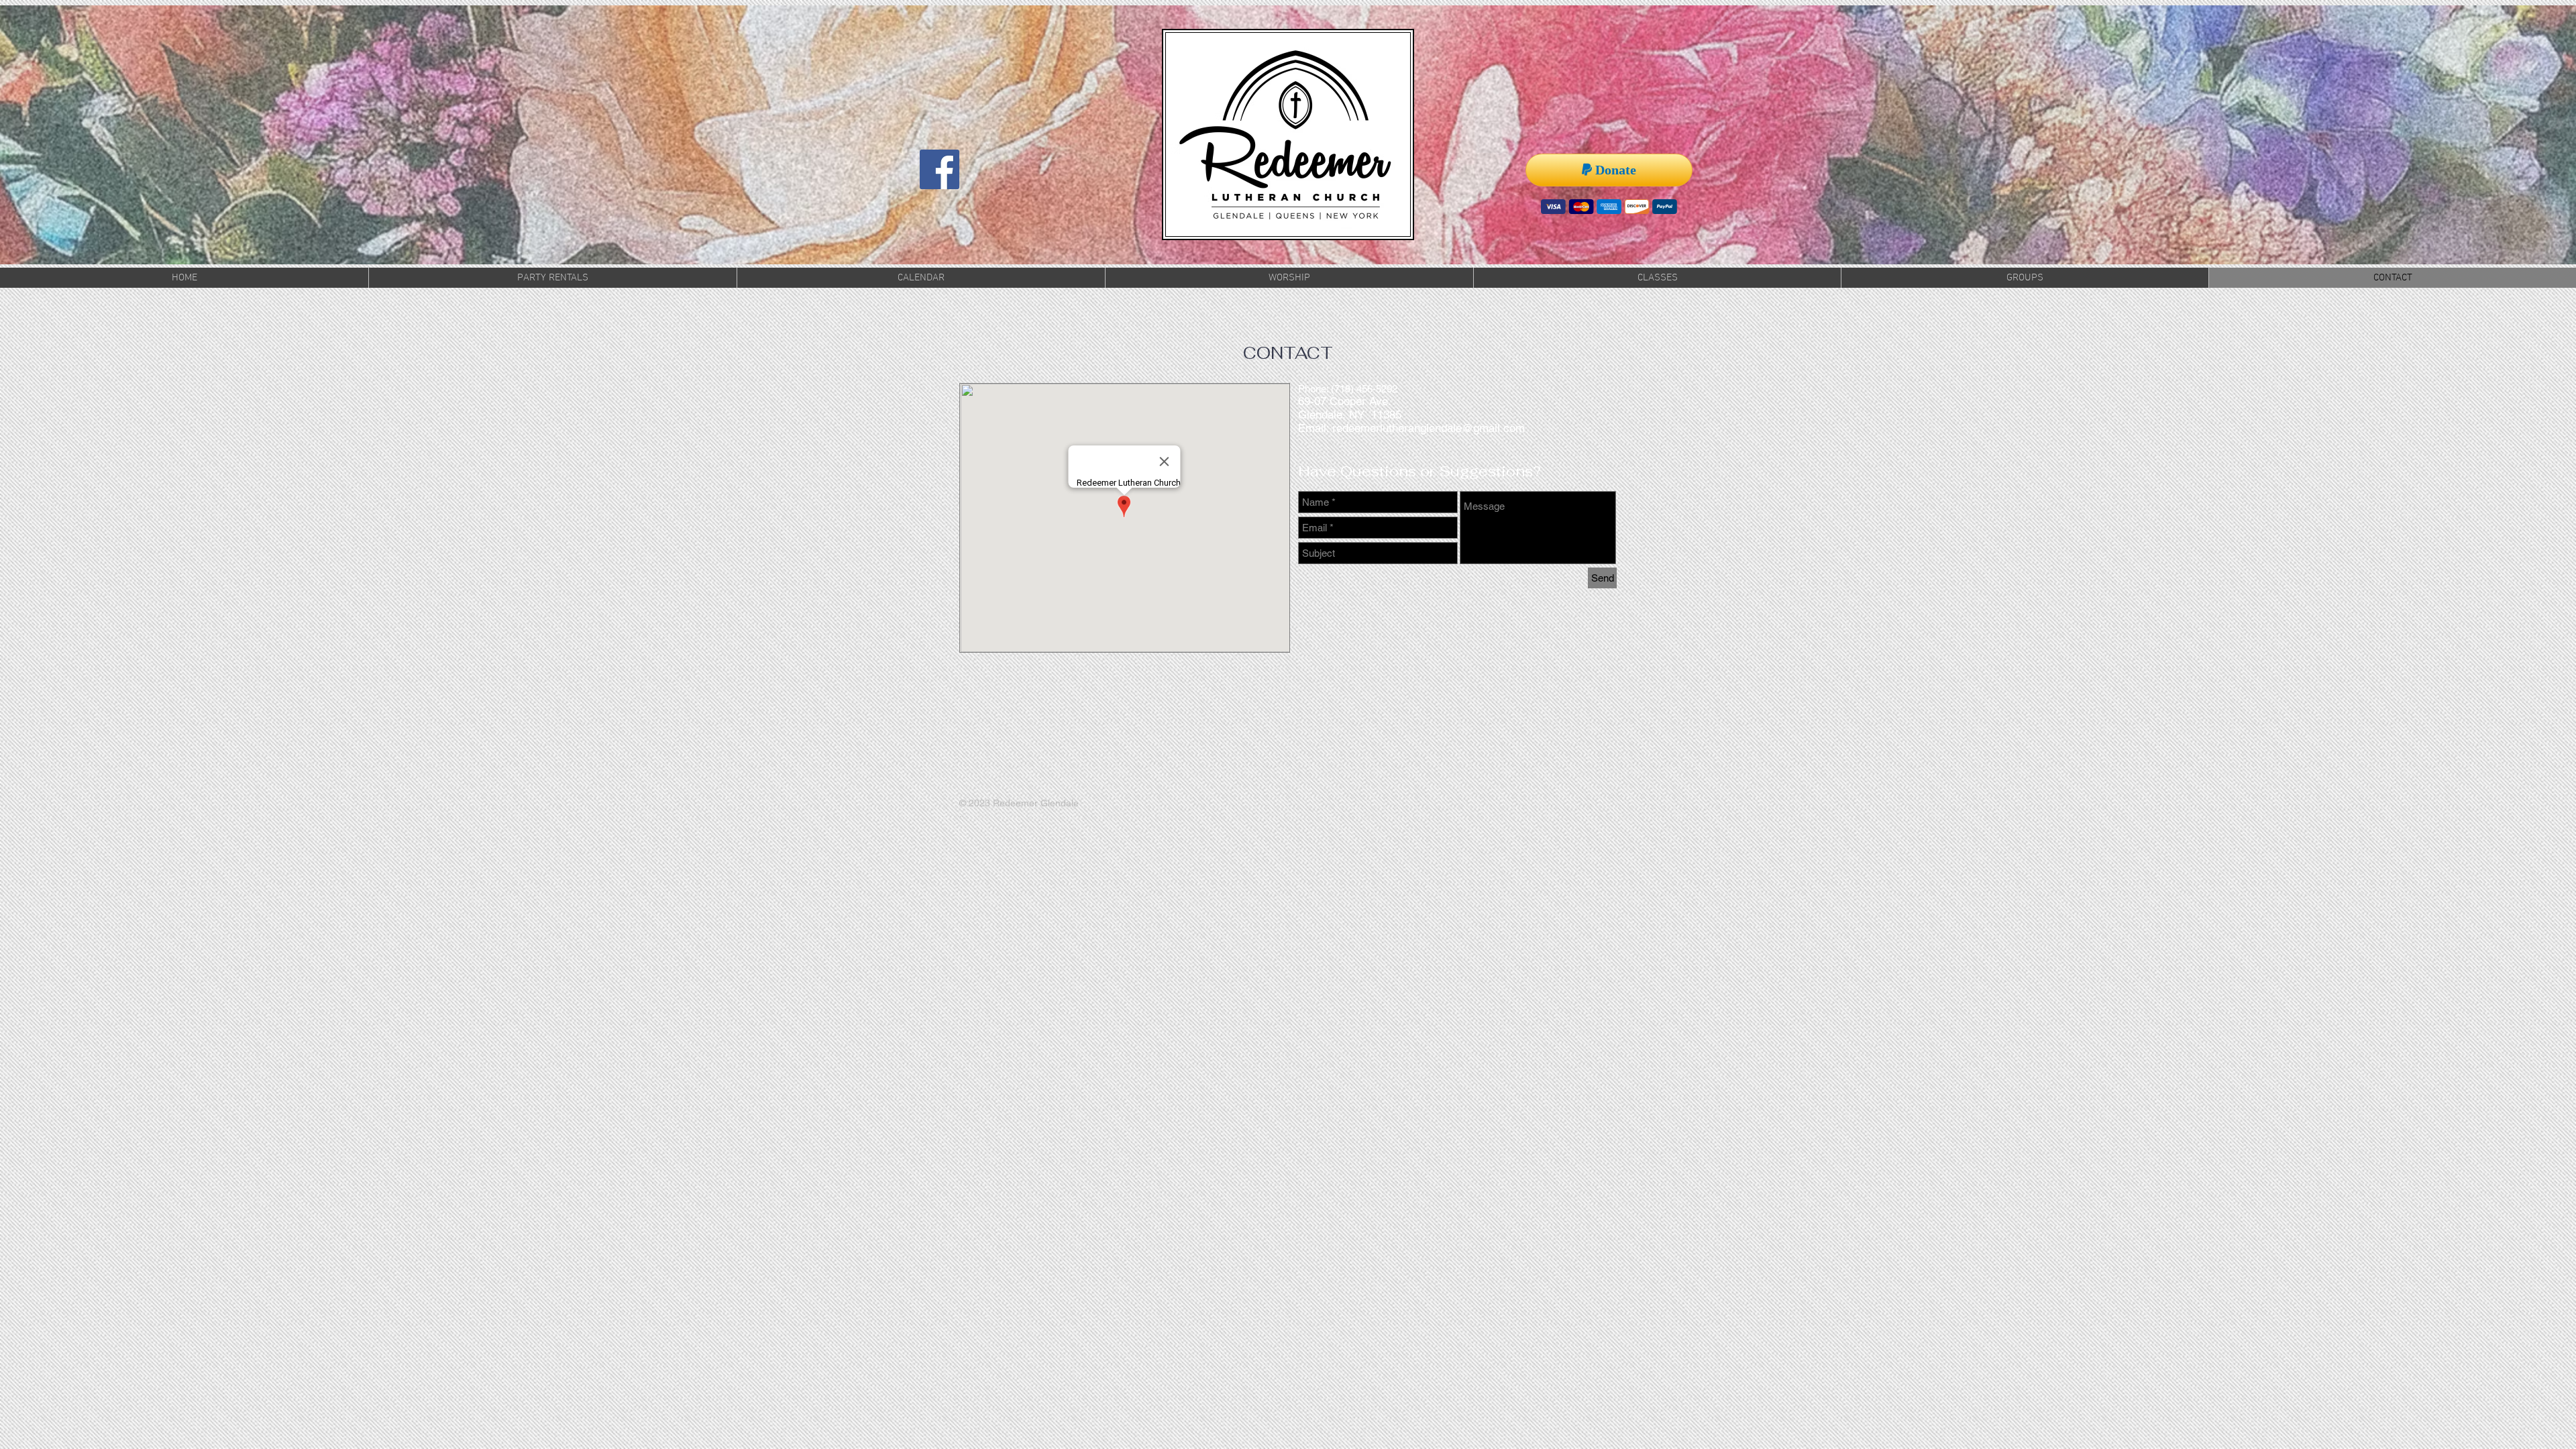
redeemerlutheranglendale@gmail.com (1429, 428)
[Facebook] (940, 169)
